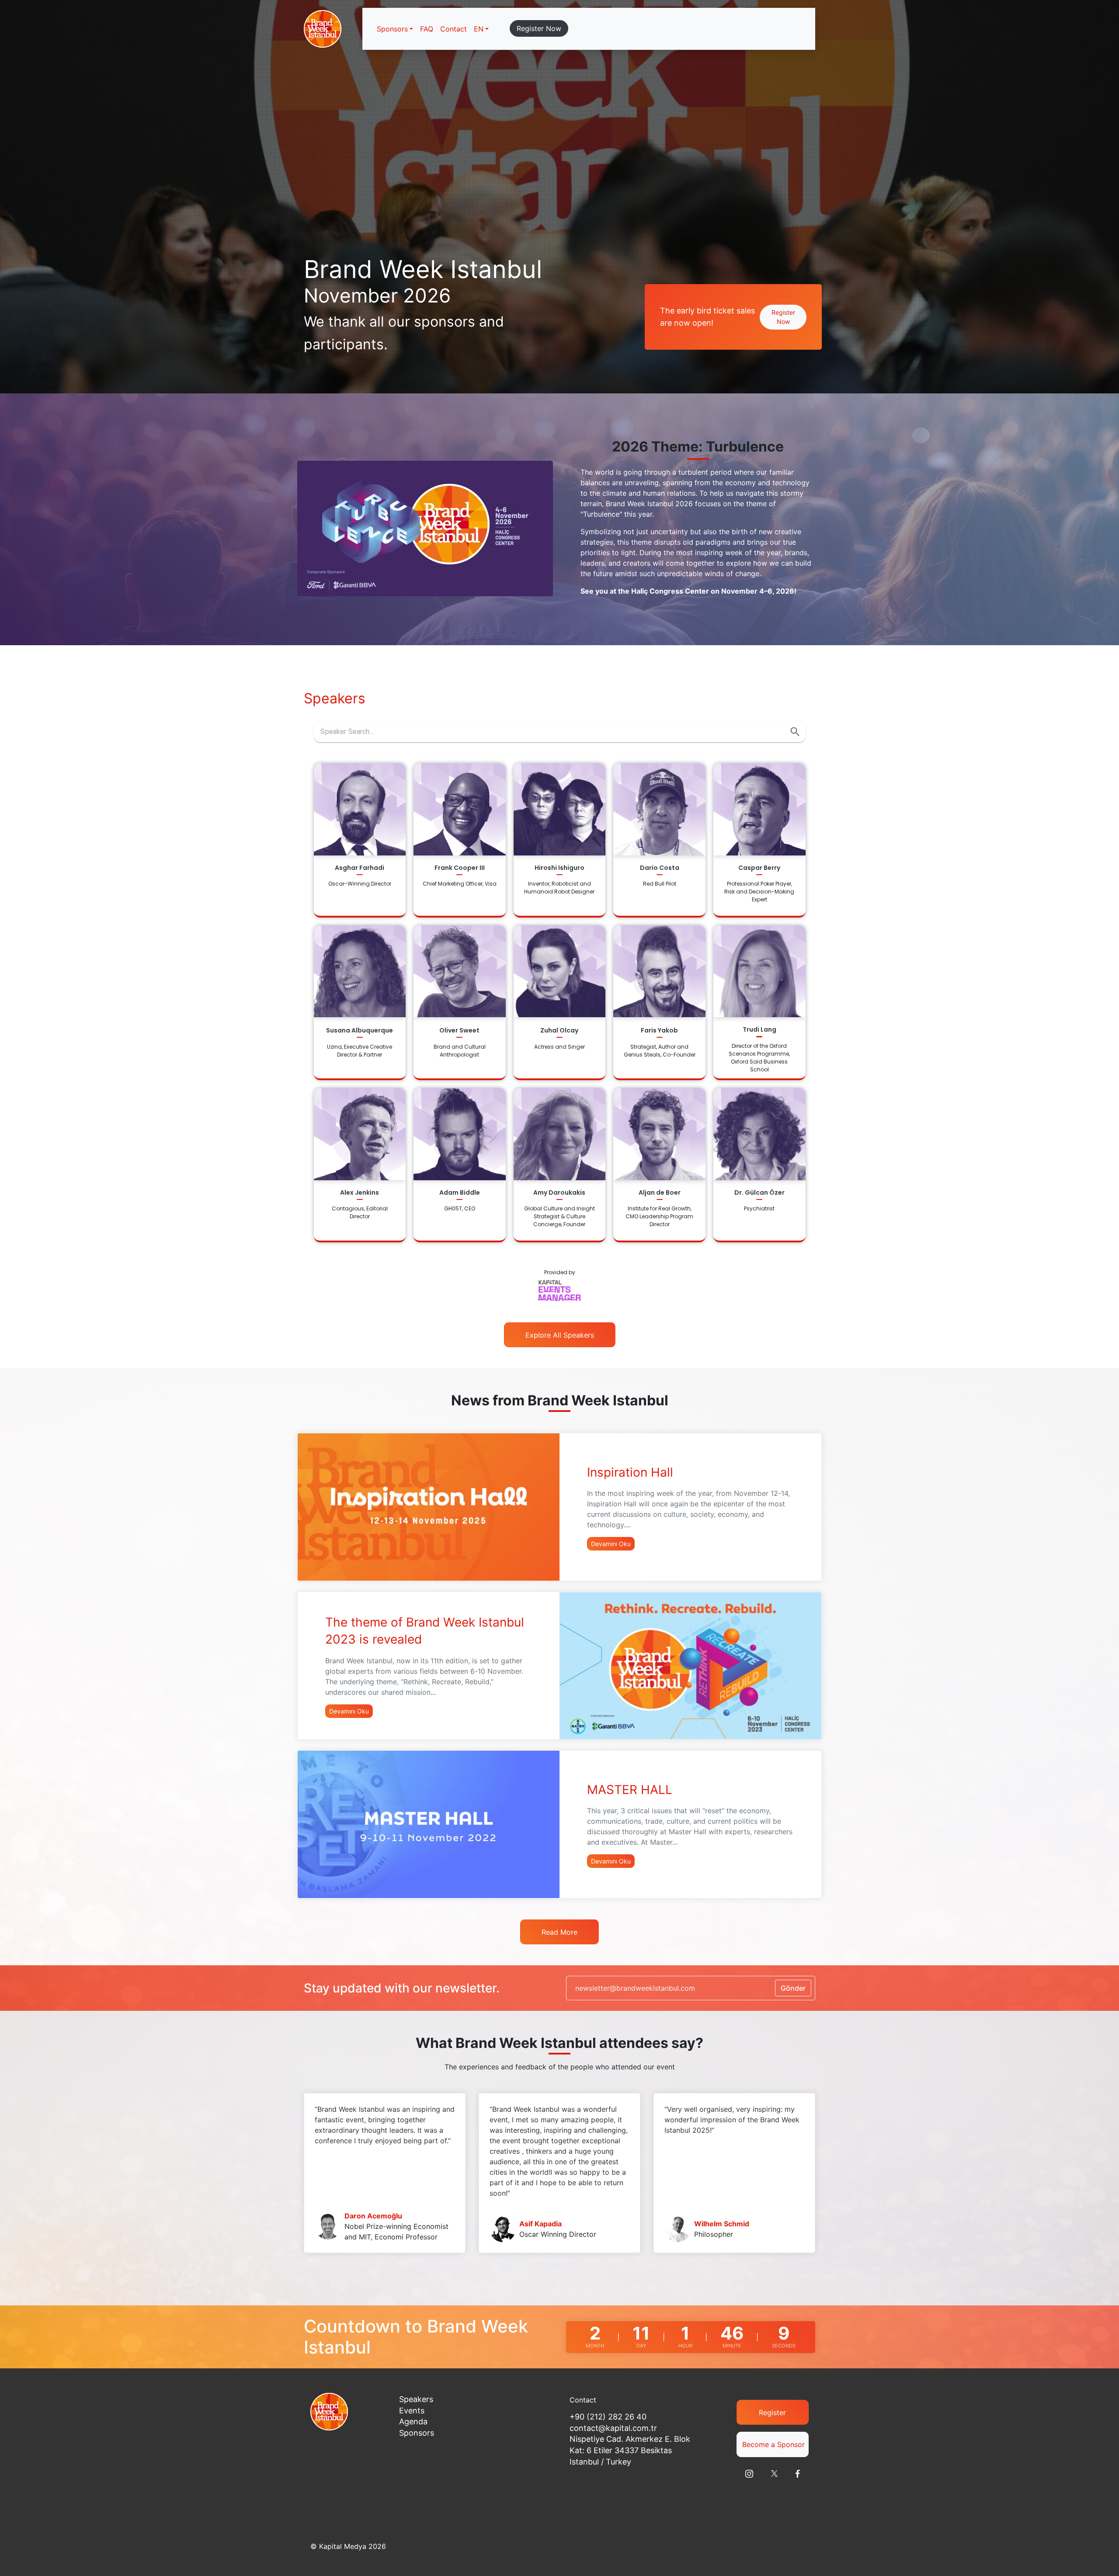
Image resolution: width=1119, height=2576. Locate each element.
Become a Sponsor (773, 2444)
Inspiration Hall (630, 1472)
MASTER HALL (630, 1790)
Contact (454, 29)
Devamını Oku (611, 1544)
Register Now (539, 28)
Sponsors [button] (392, 29)
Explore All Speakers (560, 1335)
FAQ (427, 29)
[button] (481, 29)
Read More (559, 1932)
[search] (795, 732)
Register (772, 2413)
